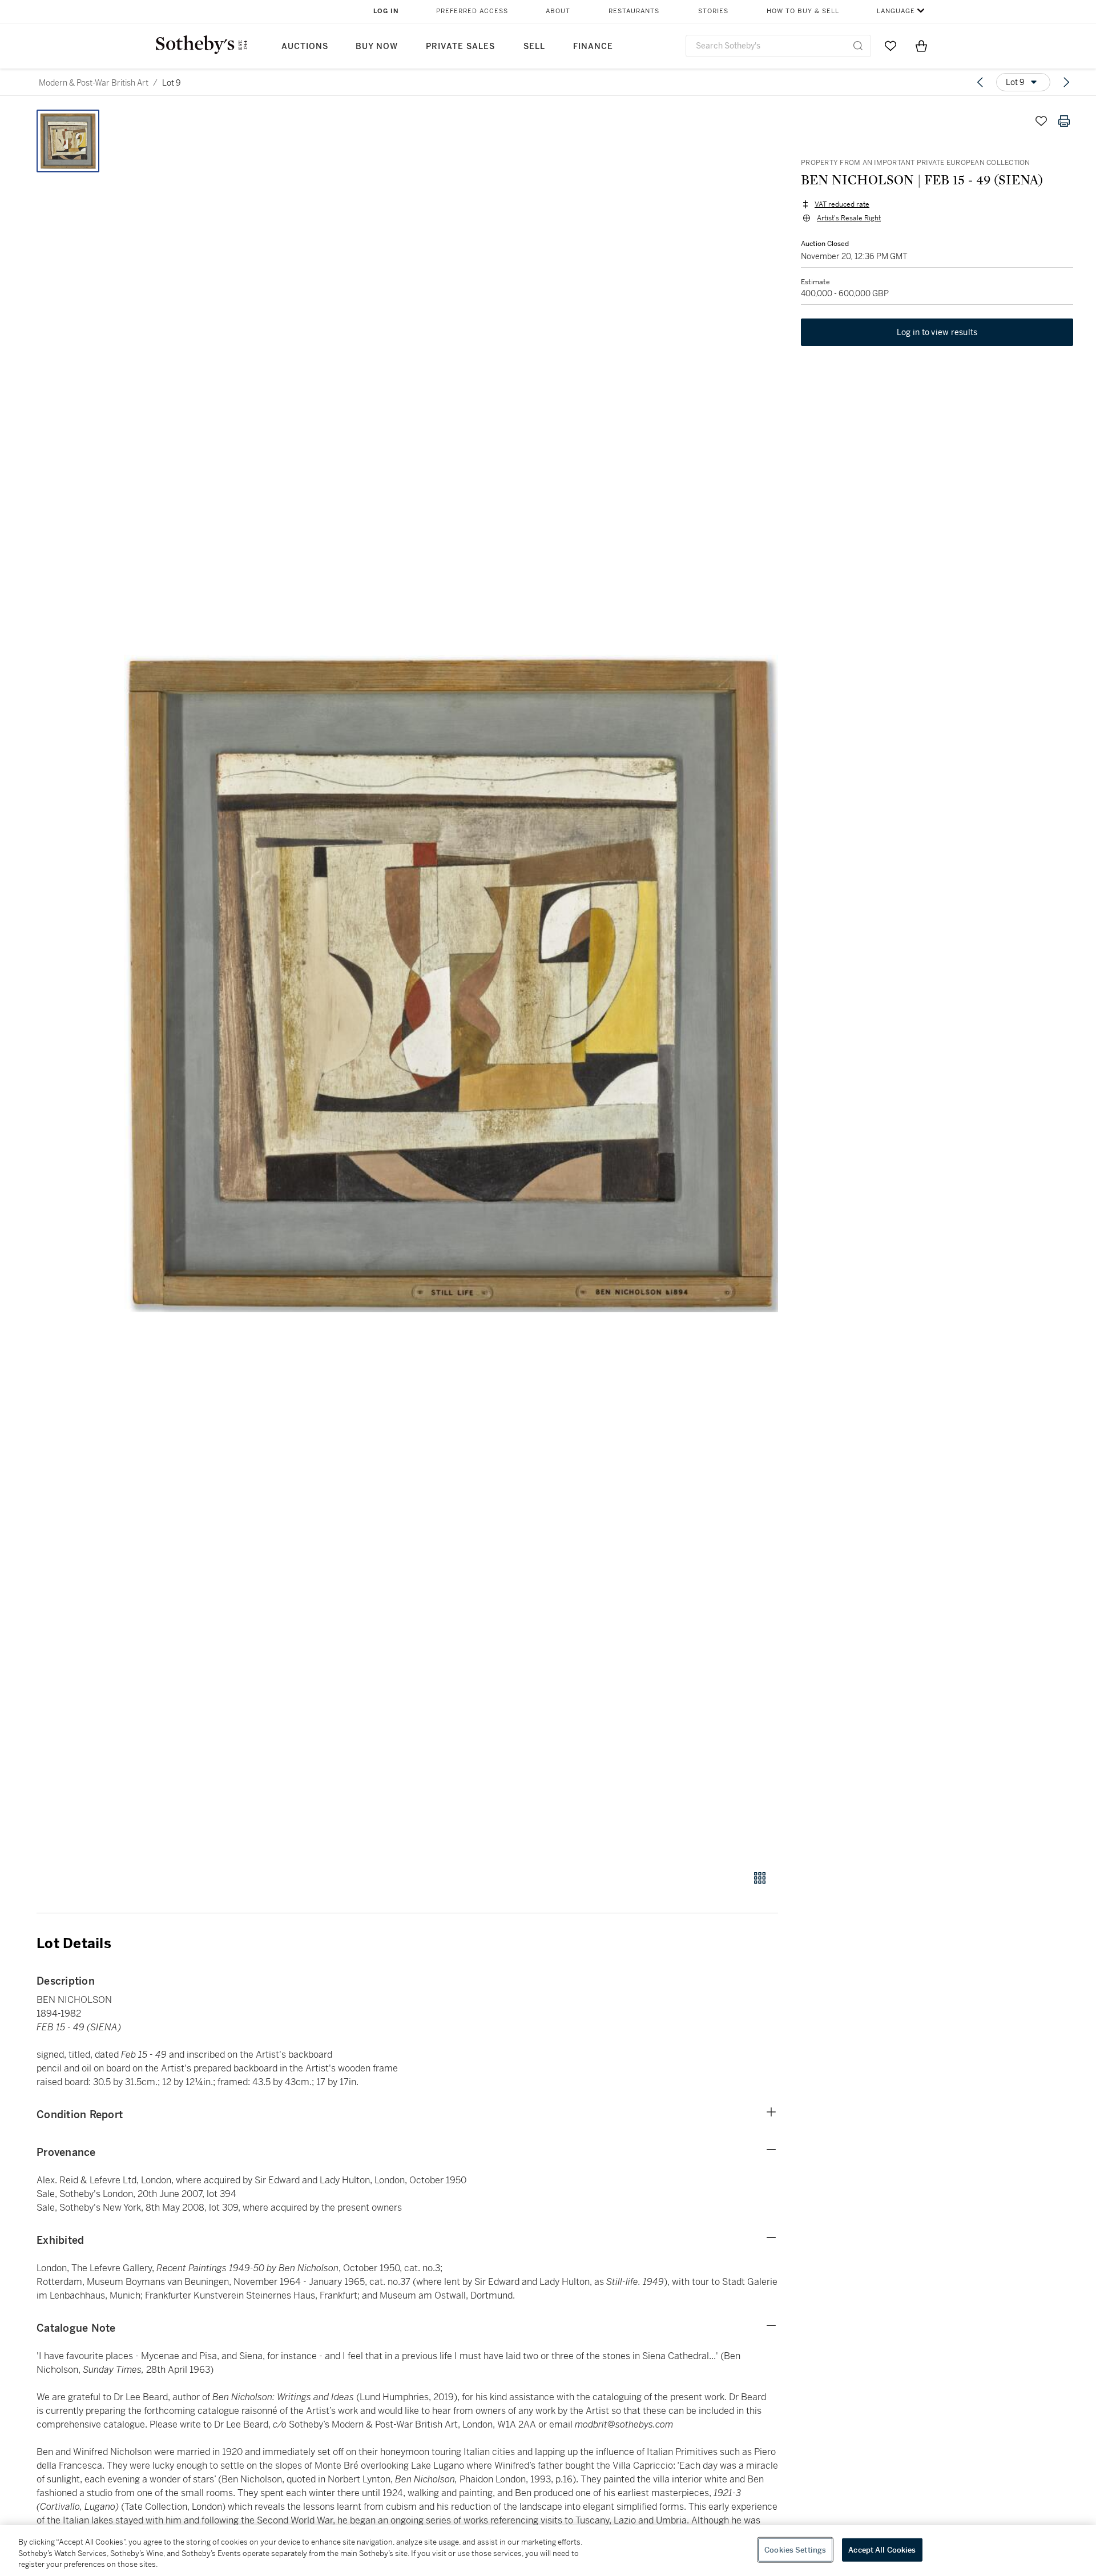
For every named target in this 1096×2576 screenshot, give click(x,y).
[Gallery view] (760, 1878)
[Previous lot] (980, 82)
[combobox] (778, 46)
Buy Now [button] (377, 47)
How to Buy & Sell (803, 11)
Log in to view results (937, 332)
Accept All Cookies (882, 2549)
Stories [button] (713, 11)
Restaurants (634, 11)
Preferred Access (472, 11)
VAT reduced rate (842, 204)
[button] (451, 983)
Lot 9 (172, 83)
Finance (593, 47)
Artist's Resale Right (849, 218)
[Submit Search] (858, 46)
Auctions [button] (305, 47)
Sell (534, 47)
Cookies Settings (795, 2549)
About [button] (558, 11)
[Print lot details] (1064, 121)
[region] (548, 2551)
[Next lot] (1066, 82)
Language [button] (896, 11)
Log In (386, 11)
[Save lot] (1041, 121)
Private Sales (460, 47)
